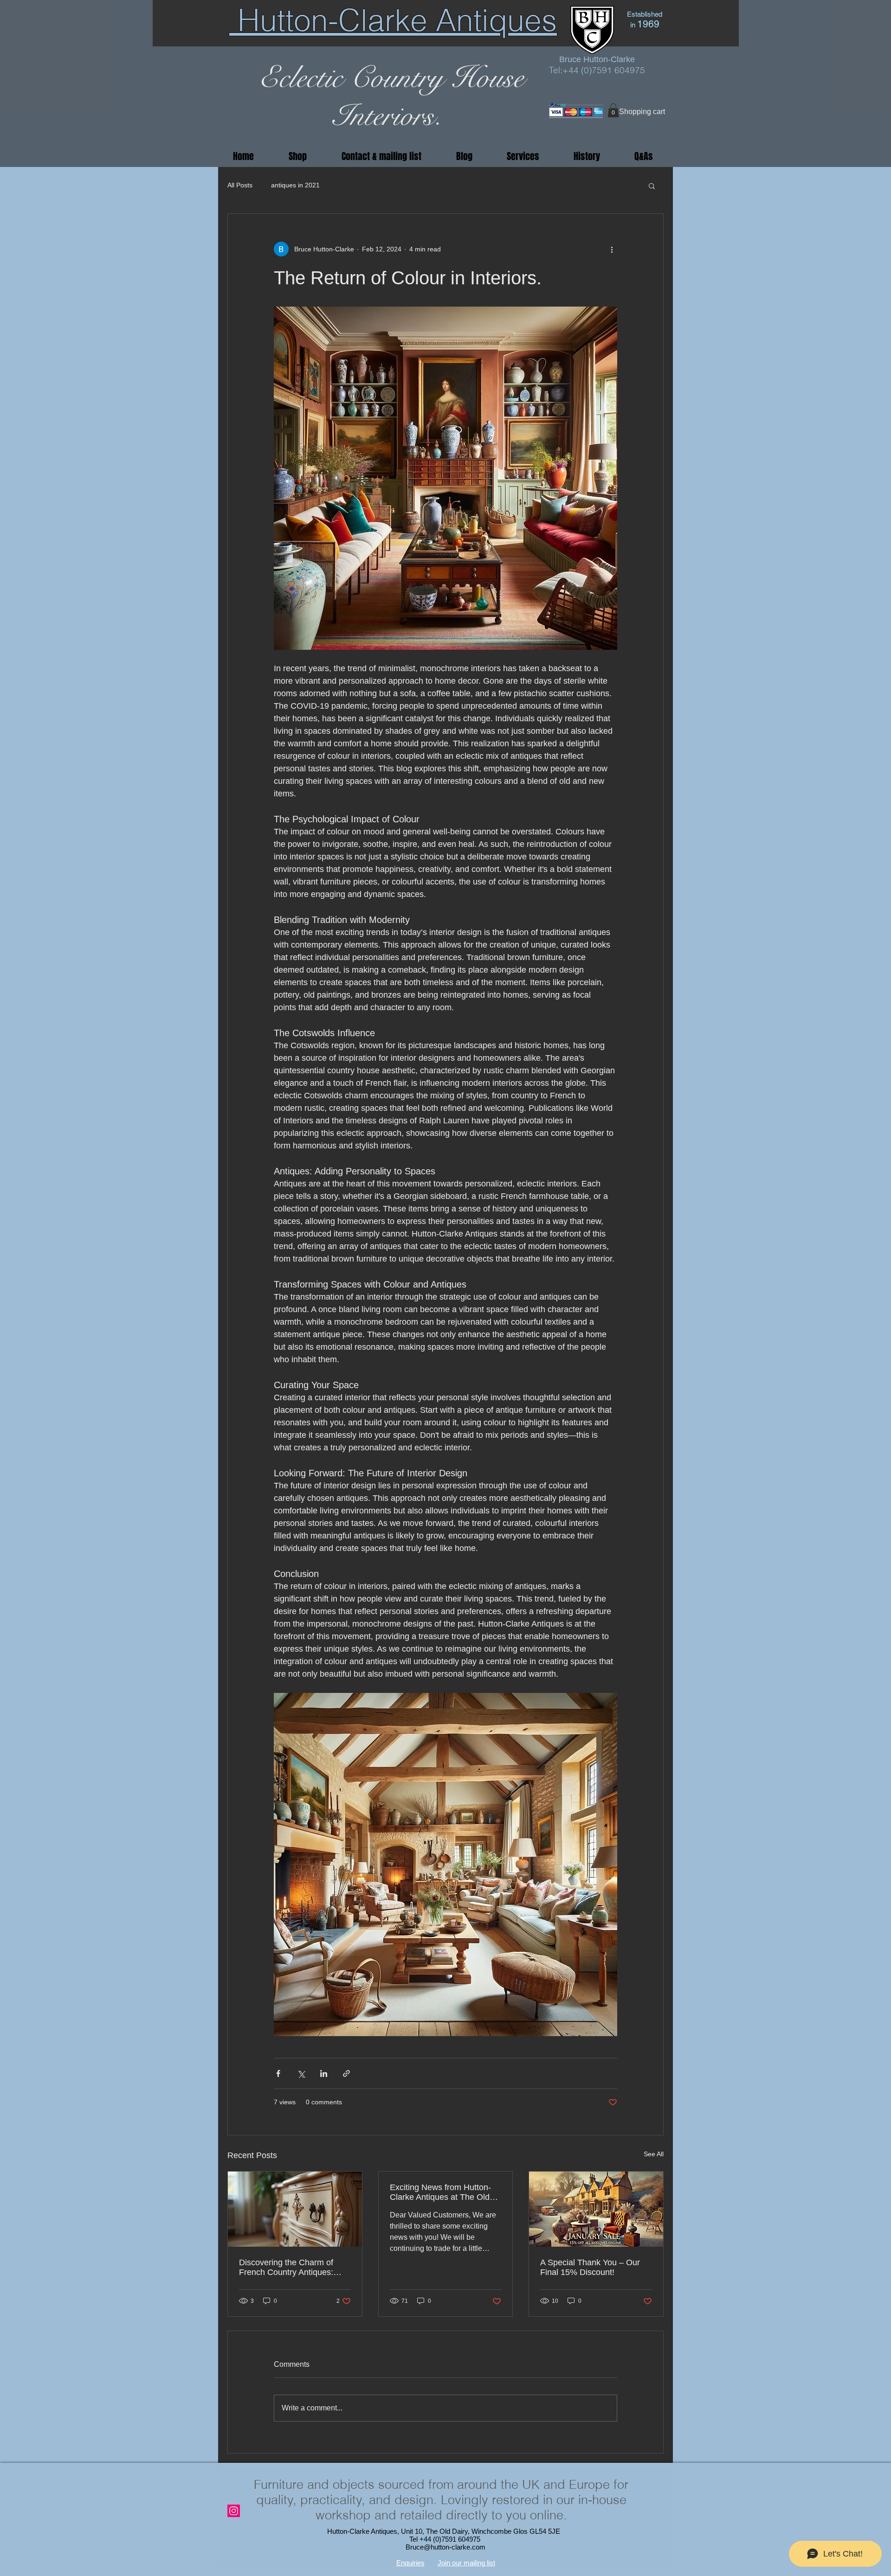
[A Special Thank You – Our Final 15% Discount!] (596, 2209)
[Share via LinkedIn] (324, 2073)
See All (654, 2154)
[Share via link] (346, 2073)
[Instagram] (234, 2511)
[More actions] (612, 249)
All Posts (240, 185)
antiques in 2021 (295, 185)
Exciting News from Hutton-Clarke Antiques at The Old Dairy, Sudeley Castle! (440, 2192)
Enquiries (410, 2563)
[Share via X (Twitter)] (301, 2073)
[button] (613, 110)
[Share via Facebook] (278, 2073)
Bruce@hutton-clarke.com (445, 2547)
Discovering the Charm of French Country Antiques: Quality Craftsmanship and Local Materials (288, 2268)
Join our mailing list (466, 2563)
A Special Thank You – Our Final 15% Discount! (590, 2267)
